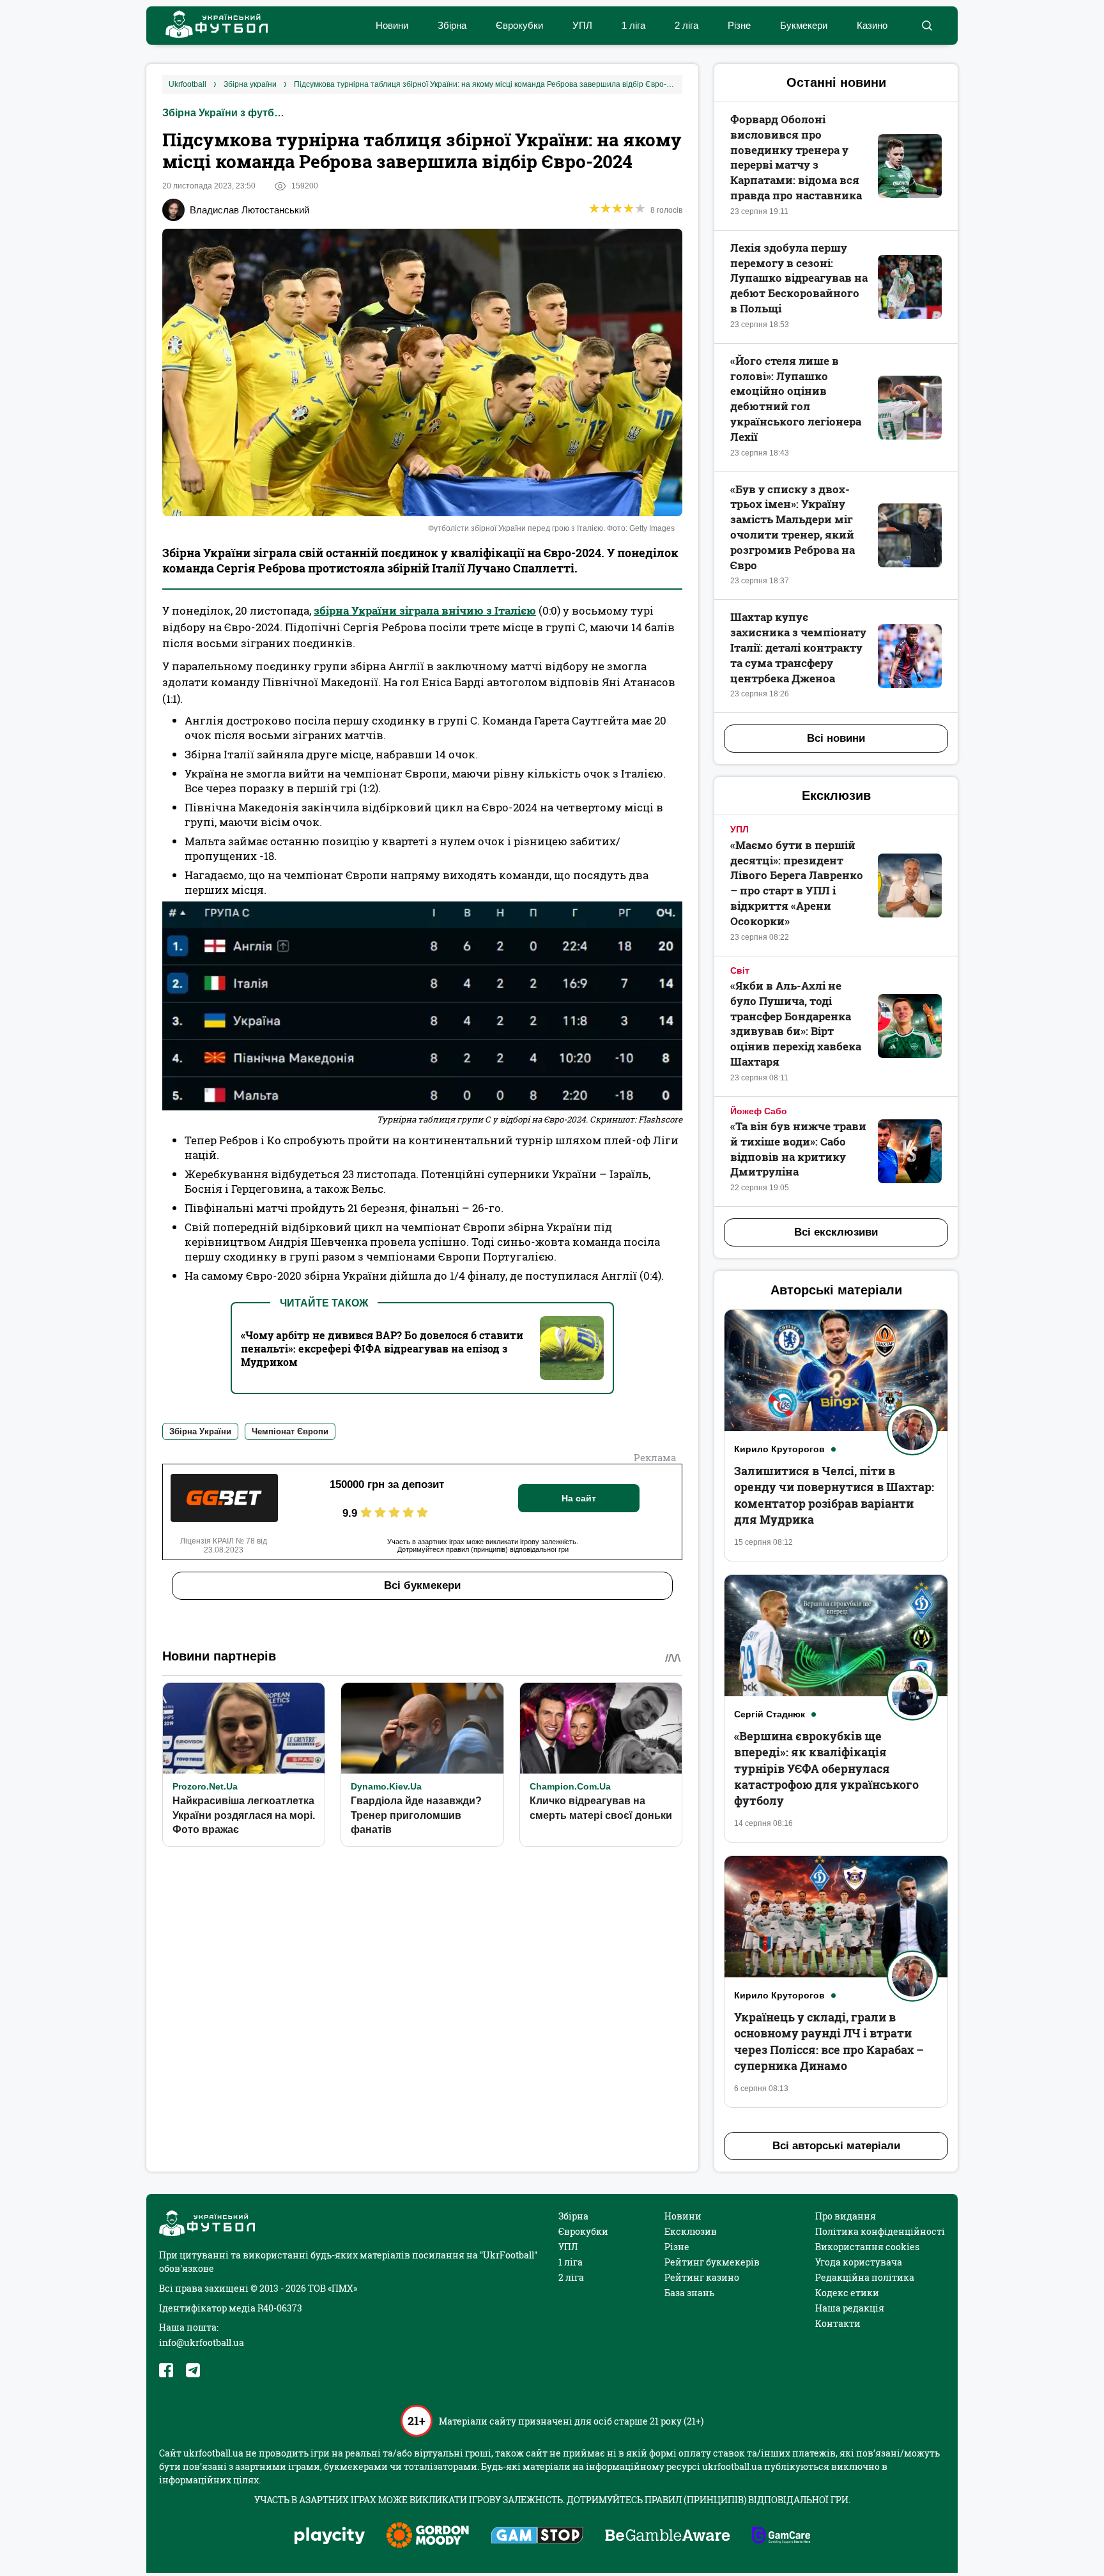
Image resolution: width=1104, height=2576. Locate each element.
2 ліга (686, 25)
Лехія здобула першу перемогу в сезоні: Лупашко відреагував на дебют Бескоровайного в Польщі (799, 278)
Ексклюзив (691, 2231)
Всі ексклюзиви (836, 1232)
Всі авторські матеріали (836, 2146)
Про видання (846, 2216)
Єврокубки (519, 25)
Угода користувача (859, 2262)
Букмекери (804, 25)
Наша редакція (850, 2308)
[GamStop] (537, 2536)
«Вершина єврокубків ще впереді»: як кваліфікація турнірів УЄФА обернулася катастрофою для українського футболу (826, 1768)
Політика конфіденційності (880, 2231)
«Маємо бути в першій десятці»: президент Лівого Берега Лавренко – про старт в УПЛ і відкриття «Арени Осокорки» (797, 883)
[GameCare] (781, 2536)
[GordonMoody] (428, 2536)
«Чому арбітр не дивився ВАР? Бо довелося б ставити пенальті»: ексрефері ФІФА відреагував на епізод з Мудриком (382, 1348)
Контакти (838, 2323)
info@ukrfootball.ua (202, 2342)
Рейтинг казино (702, 2277)
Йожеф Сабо (759, 1111)
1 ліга (633, 25)
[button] (927, 26)
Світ (740, 970)
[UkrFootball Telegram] (193, 2370)
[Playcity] (330, 2537)
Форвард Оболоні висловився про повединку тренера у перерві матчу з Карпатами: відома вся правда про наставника (796, 157)
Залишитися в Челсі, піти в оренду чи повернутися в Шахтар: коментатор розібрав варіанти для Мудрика (834, 1495)
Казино (872, 25)
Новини (392, 25)
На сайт (579, 1498)
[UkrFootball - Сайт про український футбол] (210, 26)
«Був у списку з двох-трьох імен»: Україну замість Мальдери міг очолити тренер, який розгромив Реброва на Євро (793, 527)
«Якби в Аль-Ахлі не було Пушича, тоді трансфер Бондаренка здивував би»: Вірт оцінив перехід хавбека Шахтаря (796, 1023)
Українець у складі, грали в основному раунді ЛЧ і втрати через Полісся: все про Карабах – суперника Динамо (829, 2041)
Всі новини (836, 738)
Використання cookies (867, 2247)
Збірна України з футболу (226, 113)
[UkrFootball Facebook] (166, 2370)
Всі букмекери (422, 1585)
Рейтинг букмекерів (712, 2262)
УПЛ (582, 25)
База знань (689, 2293)
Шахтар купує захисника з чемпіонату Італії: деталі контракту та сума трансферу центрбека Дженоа (798, 647)
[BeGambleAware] (668, 2536)
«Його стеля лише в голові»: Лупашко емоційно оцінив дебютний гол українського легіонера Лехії (796, 399)
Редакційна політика (865, 2277)
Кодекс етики (847, 2293)
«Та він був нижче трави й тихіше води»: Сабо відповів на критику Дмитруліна (798, 1149)
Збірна (452, 25)
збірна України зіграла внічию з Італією (425, 610)
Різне (739, 25)
